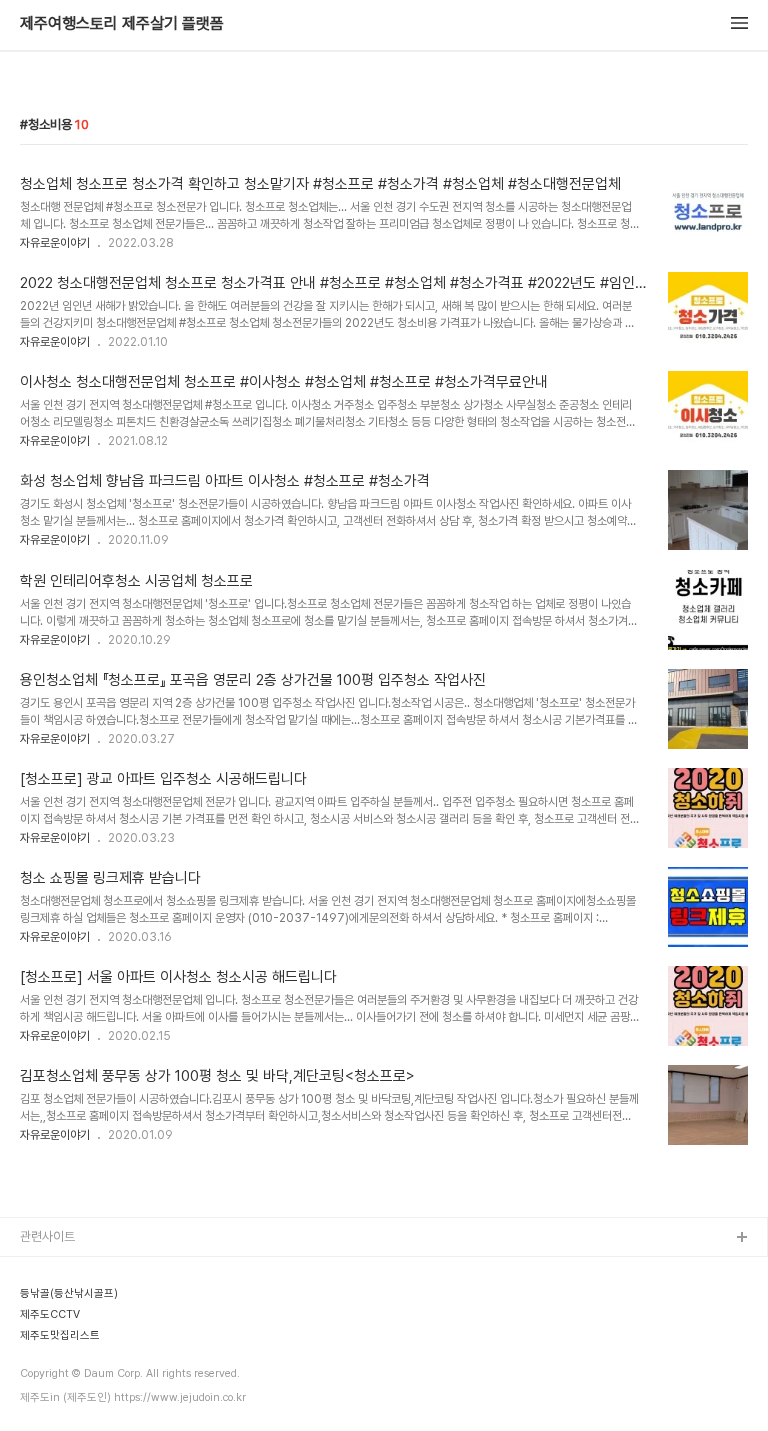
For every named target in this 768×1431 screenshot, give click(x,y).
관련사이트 (47, 1236)
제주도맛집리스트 (65, 1398)
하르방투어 (48, 1334)
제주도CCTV (55, 1366)
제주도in (42, 1270)
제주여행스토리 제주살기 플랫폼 (122, 24)
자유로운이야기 (55, 243)
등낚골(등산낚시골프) (74, 1302)
